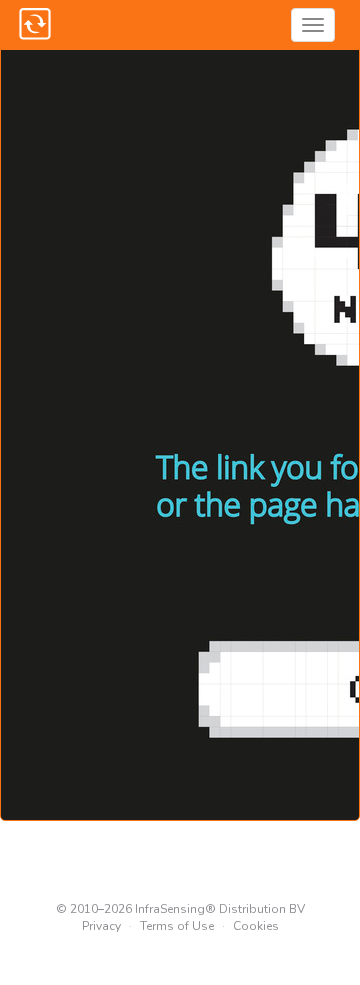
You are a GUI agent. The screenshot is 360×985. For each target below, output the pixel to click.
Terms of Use (177, 926)
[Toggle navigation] (313, 25)
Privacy (101, 926)
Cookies (256, 926)
